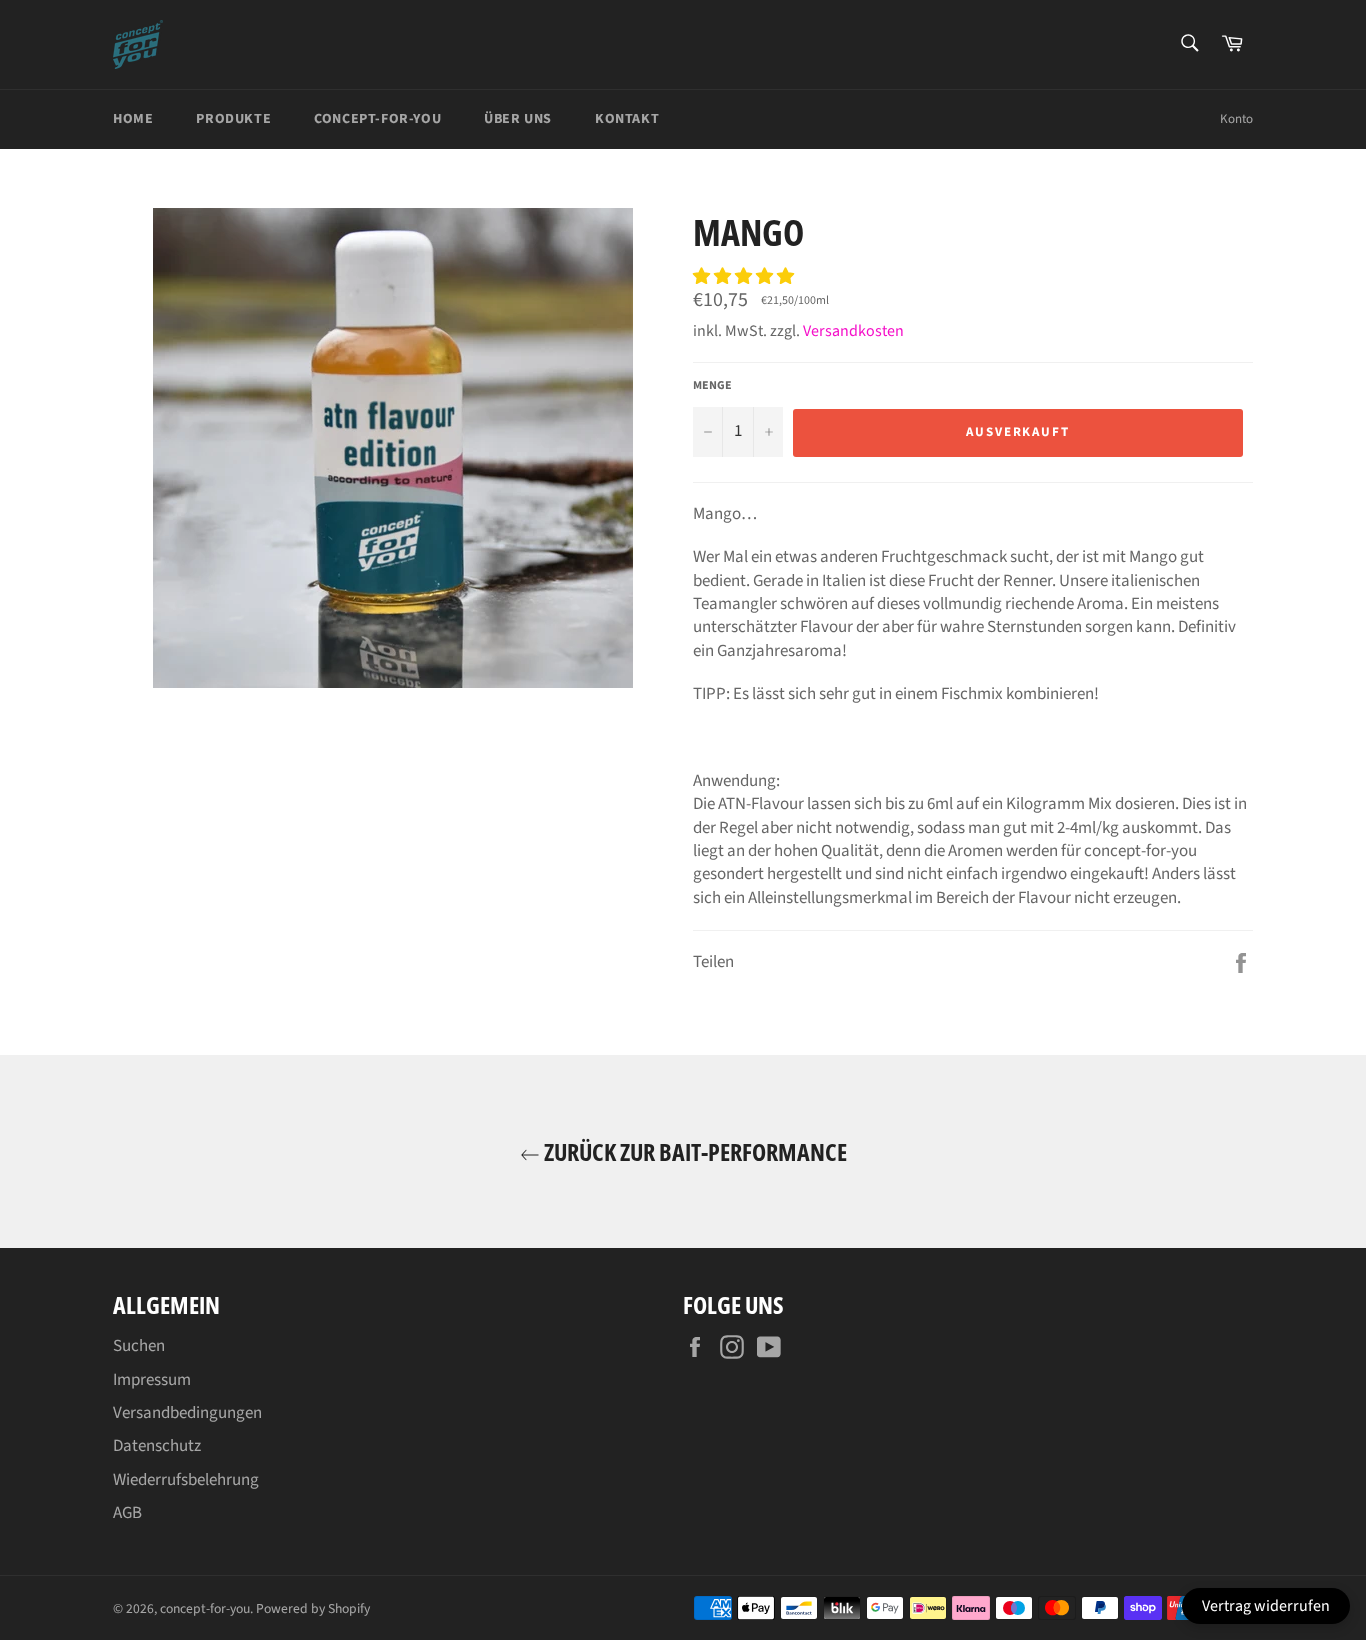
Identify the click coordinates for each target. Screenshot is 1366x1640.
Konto (1236, 119)
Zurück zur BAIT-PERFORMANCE (693, 1151)
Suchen (139, 1346)
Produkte (233, 119)
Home (133, 119)
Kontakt (627, 119)
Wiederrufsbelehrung (186, 1480)
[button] (745, 277)
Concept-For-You (377, 119)
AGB (127, 1513)
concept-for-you (205, 1608)
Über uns (518, 119)
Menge (712, 386)
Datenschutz (157, 1446)
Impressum (152, 1380)
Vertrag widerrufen (1266, 1606)
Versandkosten (853, 331)
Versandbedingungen (187, 1413)
